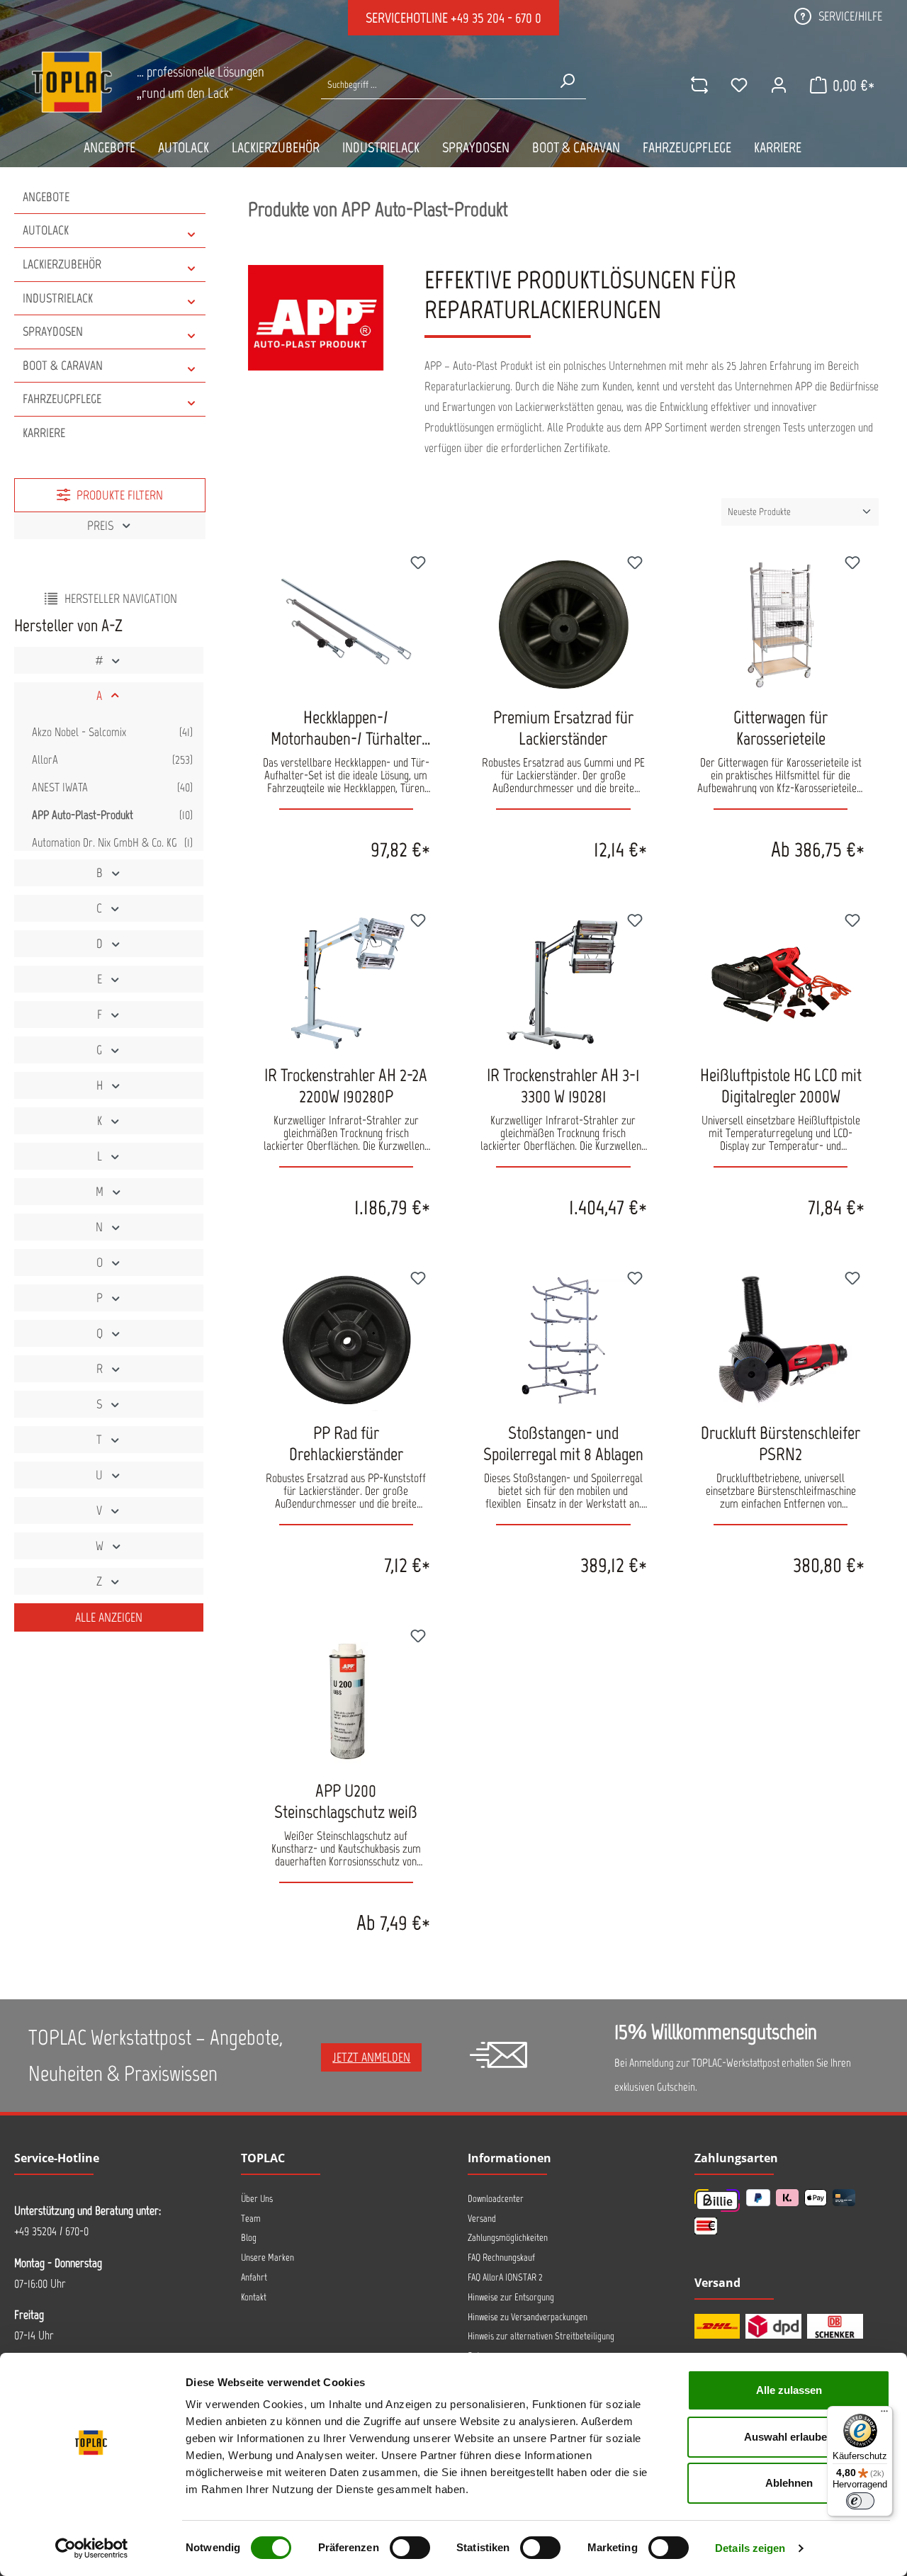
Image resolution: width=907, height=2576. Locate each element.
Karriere (44, 433)
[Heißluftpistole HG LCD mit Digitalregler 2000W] (781, 983)
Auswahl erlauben (789, 2437)
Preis (100, 526)
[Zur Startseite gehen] (72, 82)
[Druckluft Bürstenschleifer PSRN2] (781, 1340)
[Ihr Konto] (779, 85)
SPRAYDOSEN (53, 332)
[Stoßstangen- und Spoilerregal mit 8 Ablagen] (564, 1340)
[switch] (410, 2548)
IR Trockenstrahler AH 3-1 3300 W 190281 (563, 1085)
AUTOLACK (46, 230)
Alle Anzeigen (109, 1617)
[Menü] (884, 2414)
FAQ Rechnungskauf (501, 2258)
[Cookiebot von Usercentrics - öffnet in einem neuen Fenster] (92, 2548)
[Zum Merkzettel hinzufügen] (418, 565)
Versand (482, 2219)
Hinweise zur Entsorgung (511, 2297)
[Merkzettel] (739, 85)
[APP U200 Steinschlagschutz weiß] (346, 1698)
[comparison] (699, 85)
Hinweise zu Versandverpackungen (528, 2317)
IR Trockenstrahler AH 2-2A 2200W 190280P (346, 1085)
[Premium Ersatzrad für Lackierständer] (564, 625)
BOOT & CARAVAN (63, 366)
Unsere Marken (267, 2258)
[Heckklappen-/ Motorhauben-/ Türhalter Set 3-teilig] (346, 625)
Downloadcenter (496, 2199)
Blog (249, 2238)
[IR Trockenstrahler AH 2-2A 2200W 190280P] (346, 983)
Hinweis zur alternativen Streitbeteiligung (541, 2336)
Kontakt (254, 2297)
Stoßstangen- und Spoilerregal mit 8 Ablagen (563, 1443)
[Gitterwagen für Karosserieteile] (781, 625)
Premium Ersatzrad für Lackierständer (563, 728)
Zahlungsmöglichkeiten (508, 2238)
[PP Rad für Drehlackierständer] (346, 1340)
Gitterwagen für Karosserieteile (781, 728)
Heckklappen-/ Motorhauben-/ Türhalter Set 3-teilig (346, 728)
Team (251, 2219)
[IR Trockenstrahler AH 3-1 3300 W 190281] (564, 983)
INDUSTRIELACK (58, 298)
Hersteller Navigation (121, 599)
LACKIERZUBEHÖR (62, 264)
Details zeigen (750, 2548)
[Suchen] (567, 81)
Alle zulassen (789, 2390)
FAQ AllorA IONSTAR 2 (505, 2277)
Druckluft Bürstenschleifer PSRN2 (781, 1443)
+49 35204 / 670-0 (51, 2231)
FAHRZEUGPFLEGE (62, 399)
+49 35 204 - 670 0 (496, 18)
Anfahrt (254, 2277)
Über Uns (257, 2199)
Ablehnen (789, 2483)
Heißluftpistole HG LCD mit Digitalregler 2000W (781, 1085)
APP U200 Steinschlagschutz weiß (346, 1801)
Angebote (46, 197)
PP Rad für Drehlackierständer (346, 1443)
